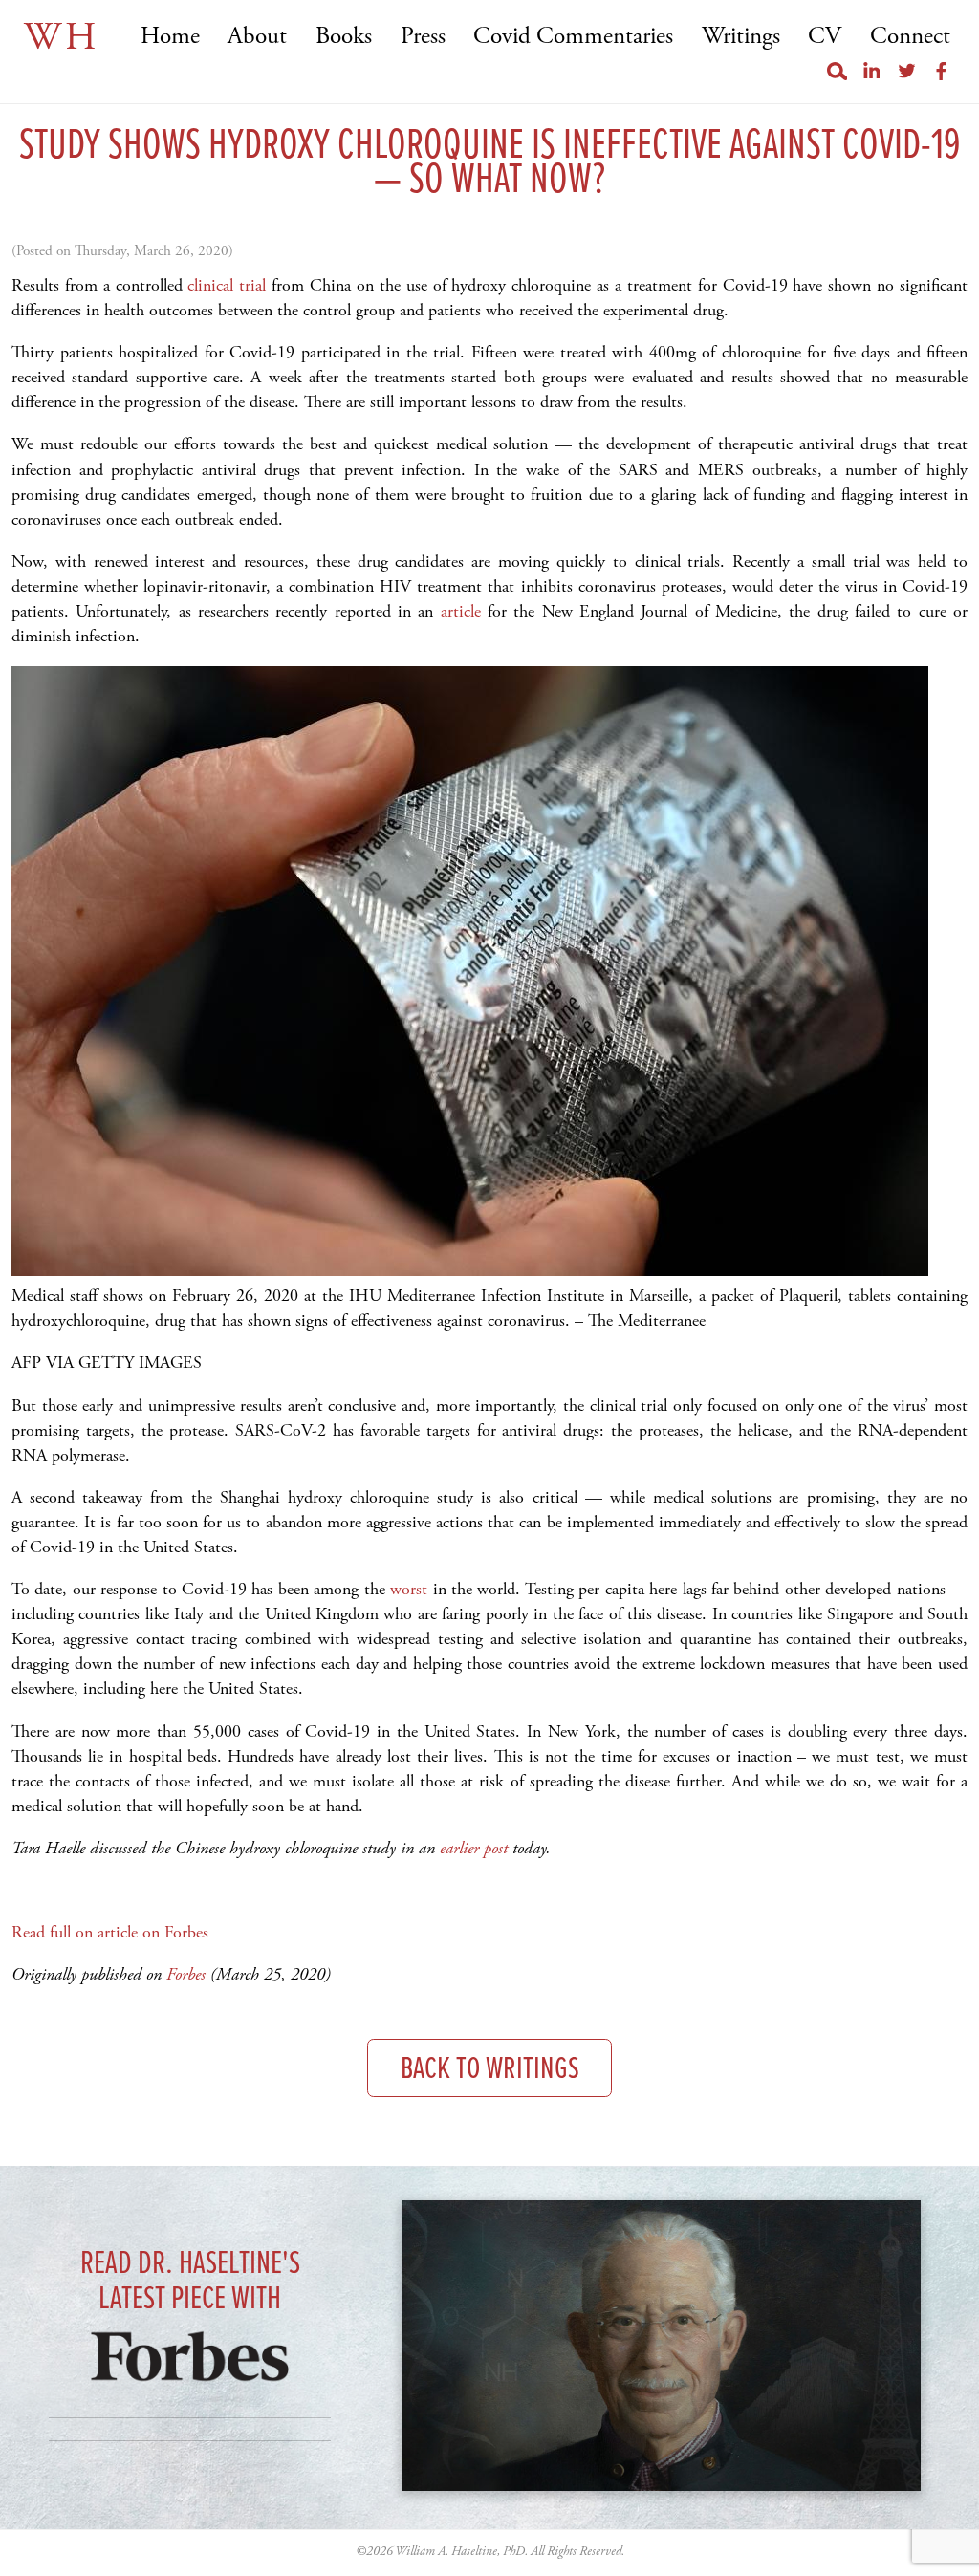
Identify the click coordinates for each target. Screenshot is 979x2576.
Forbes (186, 1974)
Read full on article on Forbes (110, 1932)
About (257, 37)
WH (62, 38)
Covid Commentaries (573, 37)
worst (406, 1589)
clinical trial (225, 285)
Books (344, 37)
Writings (741, 37)
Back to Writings (490, 2070)
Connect (910, 37)
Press (423, 37)
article (457, 611)
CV (825, 37)
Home (170, 37)
